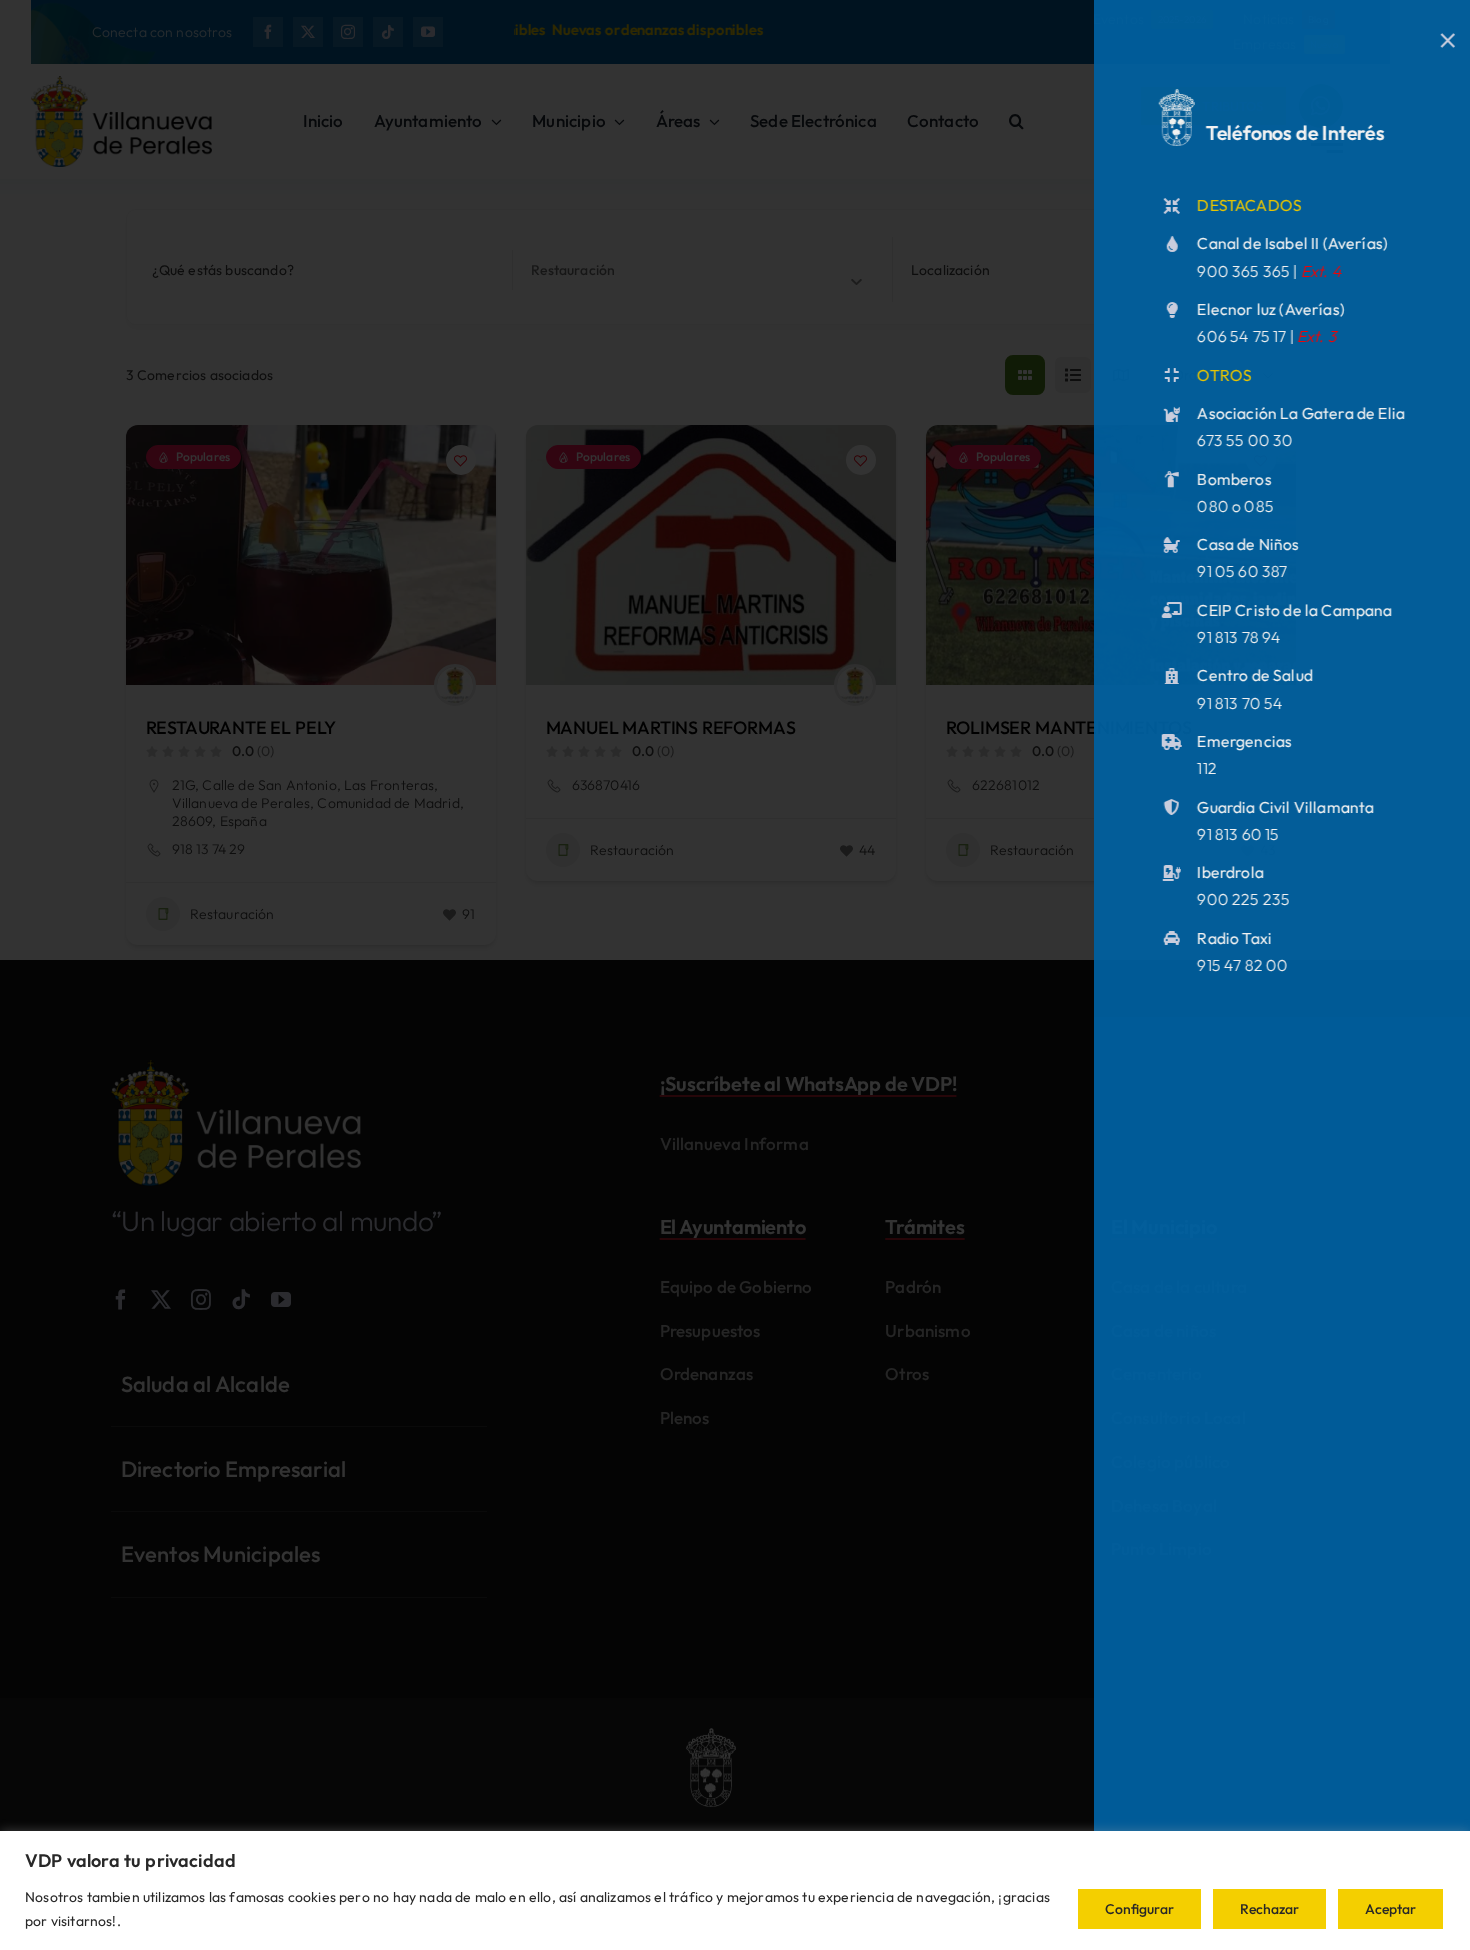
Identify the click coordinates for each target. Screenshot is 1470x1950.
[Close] (1424, 41)
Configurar (1139, 1909)
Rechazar (1269, 1909)
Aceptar (1390, 1909)
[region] (735, 1890)
